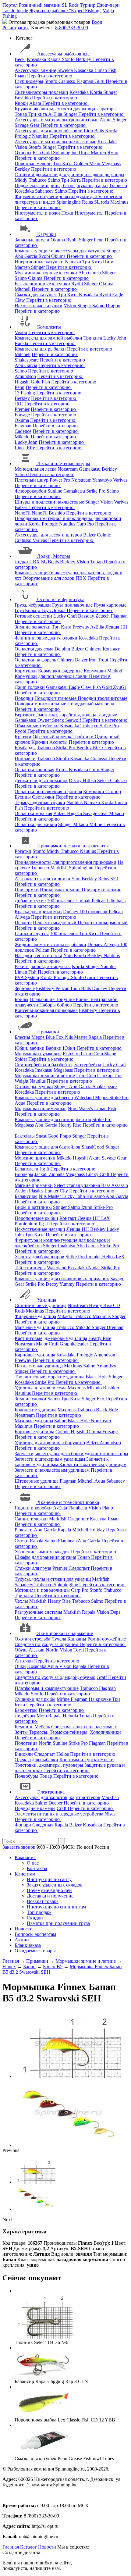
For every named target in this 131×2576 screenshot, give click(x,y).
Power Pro (60, 480)
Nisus (110, 1814)
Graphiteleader (74, 1344)
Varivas (120, 480)
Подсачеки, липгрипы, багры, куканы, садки (61, 185)
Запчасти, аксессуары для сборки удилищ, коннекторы (71, 1454)
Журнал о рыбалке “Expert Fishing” (65, 11)
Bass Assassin (115, 1185)
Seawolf (74, 720)
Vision (21, 147)
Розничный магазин (40, 5)
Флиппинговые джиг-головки (46, 638)
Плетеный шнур (32, 480)
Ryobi (73, 240)
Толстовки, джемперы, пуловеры (50, 1765)
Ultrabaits (116, 901)
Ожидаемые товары (35, 1951)
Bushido (23, 98)
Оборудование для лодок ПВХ (55, 578)
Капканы (77, 1639)
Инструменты (90, 213)
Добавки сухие (30, 901)
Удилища (47, 1300)
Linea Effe (25, 448)
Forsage (22, 415)
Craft (62, 1808)
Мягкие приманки (34, 1185)
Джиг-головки (30, 687)
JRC (19, 404)
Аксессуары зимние (35, 70)
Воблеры (24, 1174)
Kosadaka (37, 59)
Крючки (23, 737)
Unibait (84, 901)
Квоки (21, 103)
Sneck (59, 720)
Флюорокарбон (30, 491)
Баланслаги (27, 1169)
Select (104, 780)
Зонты (22, 1732)
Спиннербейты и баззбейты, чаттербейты (58, 1065)
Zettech (103, 616)
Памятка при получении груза (58, 1923)
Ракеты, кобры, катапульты (43, 966)
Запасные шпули (32, 240)
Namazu (74, 262)
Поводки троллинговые (103, 698)
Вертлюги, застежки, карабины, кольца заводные (66, 715)
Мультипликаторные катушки (46, 273)
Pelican (99, 901)
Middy (22, 180)
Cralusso (67, 81)
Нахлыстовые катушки (39, 306)
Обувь (21, 1650)
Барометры (26, 1710)
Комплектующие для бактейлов (48, 1147)
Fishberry (46, 988)
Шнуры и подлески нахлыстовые (49, 502)
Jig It (45, 1169)
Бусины (23, 797)
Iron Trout (99, 660)
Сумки (22, 1541)
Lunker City (57, 1191)
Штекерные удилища (37, 1481)
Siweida (66, 70)
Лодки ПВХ (27, 562)
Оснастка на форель (35, 660)
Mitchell (23, 289)
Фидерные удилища (35, 1316)
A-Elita (56, 114)
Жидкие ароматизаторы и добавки (50, 944)
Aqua (21, 1103)
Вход (97, 22)
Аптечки (24, 1661)
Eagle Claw (81, 687)
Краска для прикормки (38, 912)
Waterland (85, 1097)
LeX (120, 1257)
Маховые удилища (34, 1421)
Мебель (43, 1727)
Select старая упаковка (78, 1185)
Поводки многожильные (41, 704)
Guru (100, 81)
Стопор (113, 791)
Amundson (25, 376)
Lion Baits (94, 131)
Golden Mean (88, 164)
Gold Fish (41, 382)
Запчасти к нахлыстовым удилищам (53, 1470)
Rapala (55, 59)
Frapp (66, 1136)
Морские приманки (35, 1158)
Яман (21, 76)
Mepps (39, 1037)
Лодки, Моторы (54, 556)
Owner (45, 720)
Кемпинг (24, 1727)
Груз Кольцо (28, 610)
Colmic (104, 535)
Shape (110, 1054)
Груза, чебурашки (33, 605)
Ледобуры (25, 1716)
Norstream (68, 469)
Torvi (79, 1650)
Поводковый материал (91, 704)
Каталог (28, 2547)
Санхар (105, 1076)
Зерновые (25, 988)
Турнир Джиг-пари (100, 5)
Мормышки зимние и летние (45, 1076)
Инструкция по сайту (49, 1879)
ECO (99, 748)
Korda (97, 92)
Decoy (76, 780)
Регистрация (16, 28)
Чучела (59, 1639)
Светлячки (44, 797)
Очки (20, 1666)
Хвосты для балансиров (39, 1257)
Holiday (98, 1530)
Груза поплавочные (73, 605)
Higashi (22, 382)
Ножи (68, 213)
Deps (115, 1612)
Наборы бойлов (56, 1005)
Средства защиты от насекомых (84, 1727)
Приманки (48, 1032)
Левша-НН (78, 1229)
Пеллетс (23, 923)
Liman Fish (105, 70)
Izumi (87, 1207)
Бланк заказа (28, 1945)
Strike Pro (96, 491)
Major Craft (48, 1344)
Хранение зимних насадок (42, 1552)
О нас (33, 1863)
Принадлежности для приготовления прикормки (65, 862)
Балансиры (26, 1196)
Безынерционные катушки (42, 284)
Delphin (63, 649)
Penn (99, 240)
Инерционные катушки (39, 262)
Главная (11, 2547)
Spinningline (66, 153)
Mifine (96, 824)
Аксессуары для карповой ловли (49, 131)
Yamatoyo (103, 480)
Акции (22, 1940)
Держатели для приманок (41, 780)
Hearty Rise (71, 1125)
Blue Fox (55, 1037)
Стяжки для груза (33, 1568)
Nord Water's (81, 1108)
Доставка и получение (50, 1896)
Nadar (95, 1268)
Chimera (94, 649)
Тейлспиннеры (30, 1268)
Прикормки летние (101, 890)
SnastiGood (48, 1136)
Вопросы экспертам (35, 1934)
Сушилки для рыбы (35, 1699)
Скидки (35, 1918)
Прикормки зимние (61, 890)
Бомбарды (25, 748)
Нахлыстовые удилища (39, 1366)
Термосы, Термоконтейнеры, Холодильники (75, 1732)
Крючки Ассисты (50, 742)
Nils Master (77, 1037)
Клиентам (25, 1874)
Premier (22, 409)
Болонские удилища (35, 1410)
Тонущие (66, 999)
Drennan (115, 1327)
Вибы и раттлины (33, 1207)
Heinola (71, 1716)
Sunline (55, 491)
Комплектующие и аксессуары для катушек (60, 251)
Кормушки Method (103, 671)
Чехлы (21, 1601)
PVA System (27, 977)
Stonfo (69, 59)
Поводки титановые (56, 698)
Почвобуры (27, 1776)
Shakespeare (27, 360)
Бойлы (21, 999)
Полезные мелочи (33, 164)
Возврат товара (43, 1901)
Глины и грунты (32, 933)
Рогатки (23, 851)
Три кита (38, 114)
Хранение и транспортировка (68, 1502)
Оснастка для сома (34, 649)
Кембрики (94, 791)
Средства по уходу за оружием (47, 1644)
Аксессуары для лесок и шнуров (48, 535)
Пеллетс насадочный (55, 923)
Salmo (55, 180)
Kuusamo (96, 1196)
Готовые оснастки (33, 616)
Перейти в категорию (50, 76)
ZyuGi (119, 687)
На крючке (100, 1699)
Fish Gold (43, 153)
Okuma (58, 240)
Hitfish (90, 780)
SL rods (102, 202)
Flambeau (78, 1508)
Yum (76, 879)
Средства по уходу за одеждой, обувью (55, 1677)
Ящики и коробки (33, 1508)
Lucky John (115, 338)
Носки (107, 1760)
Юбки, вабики (30, 1048)
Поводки (24, 698)
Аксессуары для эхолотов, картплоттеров (57, 1797)
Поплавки (25, 759)
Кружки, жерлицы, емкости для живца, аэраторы (66, 109)
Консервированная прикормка (46, 1010)
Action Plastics (30, 1191)
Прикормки (27, 890)
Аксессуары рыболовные (63, 54)
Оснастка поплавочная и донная (48, 791)
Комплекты (49, 327)
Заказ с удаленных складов (55, 1885)
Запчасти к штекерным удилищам (50, 1459)
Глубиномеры (29, 81)
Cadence (23, 431)
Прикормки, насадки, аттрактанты (73, 846)
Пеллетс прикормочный (103, 923)
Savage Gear (28, 125)
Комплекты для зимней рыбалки (48, 338)
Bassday (87, 616)
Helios (109, 1257)
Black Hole (97, 1377)
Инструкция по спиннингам (56, 1907)
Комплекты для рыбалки (40, 349)
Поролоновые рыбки (36, 1218)
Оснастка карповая (34, 770)
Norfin (53, 1650)
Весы (20, 59)
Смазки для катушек (36, 295)
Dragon (113, 306)
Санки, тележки (31, 1519)
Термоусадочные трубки (40, 802)
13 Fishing (25, 393)
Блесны (22, 1037)
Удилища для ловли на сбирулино (50, 1443)
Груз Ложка (54, 610)
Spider (21, 1059)
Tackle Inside (15, 11)
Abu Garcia (27, 256)
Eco (101, 1399)
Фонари (23, 1825)
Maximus (119, 202)
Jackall (42, 1174)
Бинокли (24, 1754)
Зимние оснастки (33, 627)
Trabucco (38, 180)
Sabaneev (45, 191)
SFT (115, 879)
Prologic (23, 136)
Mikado (22, 437)
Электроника (51, 1792)
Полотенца (26, 1743)
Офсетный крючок (53, 737)
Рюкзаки (24, 1530)
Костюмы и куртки (80, 1760)
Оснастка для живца (36, 824)
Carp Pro (86, 524)
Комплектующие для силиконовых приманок (62, 1279)
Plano (108, 1508)
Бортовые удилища (34, 1432)
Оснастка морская (33, 813)
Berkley (84, 59)
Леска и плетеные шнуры (64, 463)
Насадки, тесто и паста (38, 955)
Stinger (110, 92)
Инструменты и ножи (37, 213)
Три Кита (63, 164)
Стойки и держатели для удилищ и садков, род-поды (69, 175)
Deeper (56, 1803)
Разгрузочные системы (38, 1612)
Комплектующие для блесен (44, 1097)
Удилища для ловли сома (41, 1388)
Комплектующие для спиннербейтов (53, 1119)
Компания (25, 1857)
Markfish (60, 868)
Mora (42, 1716)
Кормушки (26, 671)
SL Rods (70, 5)
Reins (88, 202)
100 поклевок (62, 901)
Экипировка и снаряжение (65, 1633)
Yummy (68, 1284)
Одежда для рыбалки (36, 1760)
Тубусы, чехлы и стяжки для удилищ (53, 1579)
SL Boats (51, 562)
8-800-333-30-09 (72, 28)
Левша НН (117, 627)
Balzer (21, 507)
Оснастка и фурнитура (61, 599)
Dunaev (71, 912)
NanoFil (23, 513)
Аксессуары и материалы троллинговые (57, 120)
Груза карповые (110, 605)
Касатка (99, 1519)
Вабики (54, 1048)
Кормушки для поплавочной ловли (52, 676)
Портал (10, 5)
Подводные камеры (35, 1808)
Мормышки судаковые (38, 1054)
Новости (24, 1929)
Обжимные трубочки (37, 726)
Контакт (111, 649)
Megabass (111, 164)
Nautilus (41, 136)
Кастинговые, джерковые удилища (51, 1338)
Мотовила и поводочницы (42, 1590)
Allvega (23, 917)
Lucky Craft (66, 616)
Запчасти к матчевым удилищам (93, 1464)
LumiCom (94, 1054)
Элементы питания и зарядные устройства (59, 1814)
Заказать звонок (19, 1847)
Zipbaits (57, 1174)
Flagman (85, 81)
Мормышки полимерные (41, 1108)
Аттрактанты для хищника (42, 879)
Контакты (37, 1868)
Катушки (47, 234)
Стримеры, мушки (34, 1087)
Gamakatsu (90, 469)
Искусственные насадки (40, 1229)
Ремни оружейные (107, 1639)
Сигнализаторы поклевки (41, 92)
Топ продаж (39, 1912)
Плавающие (43, 999)
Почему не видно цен (49, 1890)
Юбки (70, 1048)
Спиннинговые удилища (41, 1305)
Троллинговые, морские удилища (50, 1377)
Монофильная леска (35, 469)
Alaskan (37, 1650)
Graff (102, 1677)
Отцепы (23, 153)
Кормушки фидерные (61, 671)
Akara (36, 103)
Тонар (21, 114)
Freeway (81, 627)
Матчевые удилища (35, 1327)
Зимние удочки (30, 1399)
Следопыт (79, 1519)
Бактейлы (25, 1136)
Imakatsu (44, 1070)
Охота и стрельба (32, 1639)
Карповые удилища (35, 1355)
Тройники (84, 737)
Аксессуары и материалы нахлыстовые (55, 142)
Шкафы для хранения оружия (45, 1557)
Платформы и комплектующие (47, 1688)
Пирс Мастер (93, 153)
